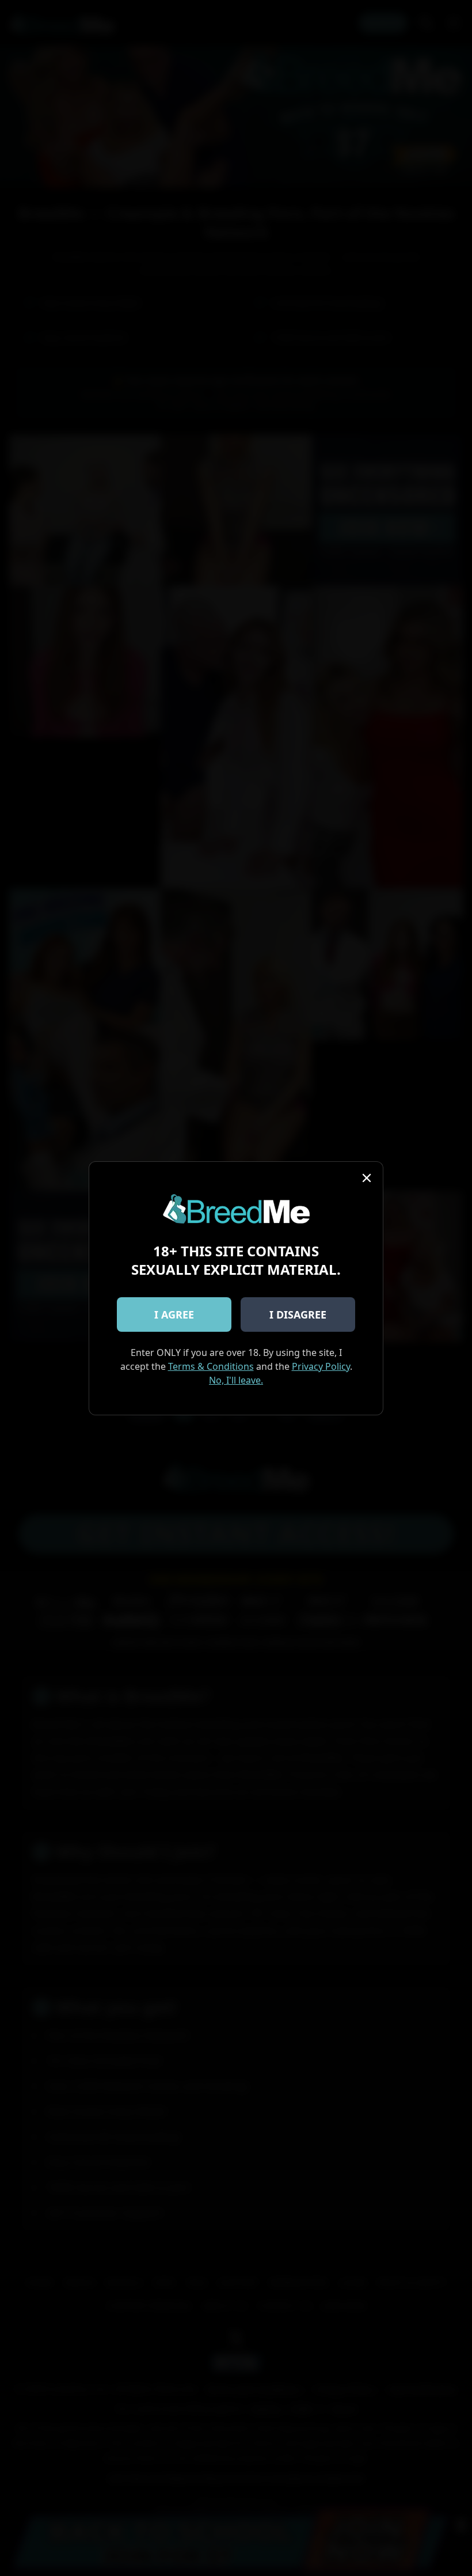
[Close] (367, 1178)
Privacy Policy (321, 1366)
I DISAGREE (298, 1314)
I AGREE (174, 1314)
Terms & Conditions (211, 1366)
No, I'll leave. (236, 1380)
